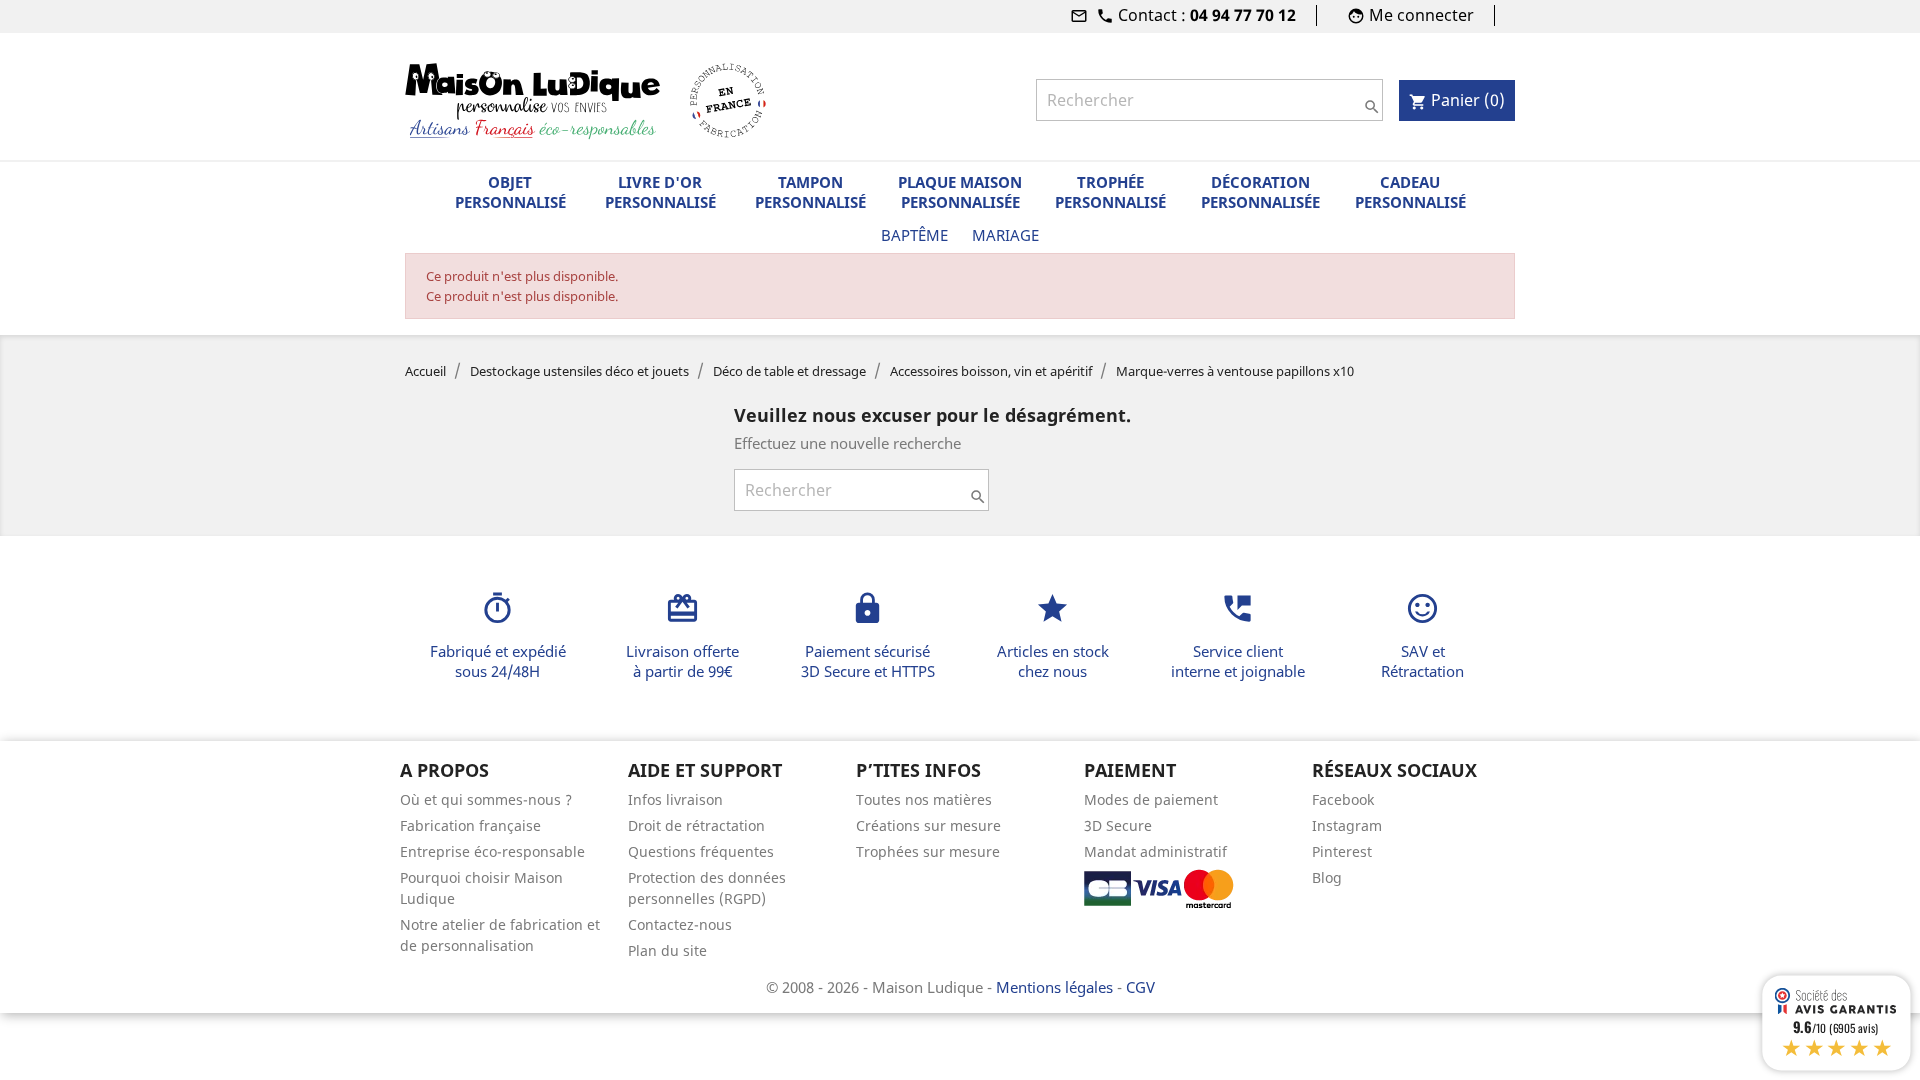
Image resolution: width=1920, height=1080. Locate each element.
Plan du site (667, 950)
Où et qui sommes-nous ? (486, 799)
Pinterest (1342, 851)
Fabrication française (470, 825)
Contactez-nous (680, 924)
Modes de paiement (1151, 799)
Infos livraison (675, 799)
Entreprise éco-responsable (492, 851)
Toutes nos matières (924, 799)
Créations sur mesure (928, 825)
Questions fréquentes (701, 851)
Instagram (1347, 825)
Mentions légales (1056, 987)
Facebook (1343, 799)
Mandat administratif (1155, 851)
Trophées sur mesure (928, 851)
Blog (1327, 877)
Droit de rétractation (696, 825)
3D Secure (1118, 825)
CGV (1140, 987)
